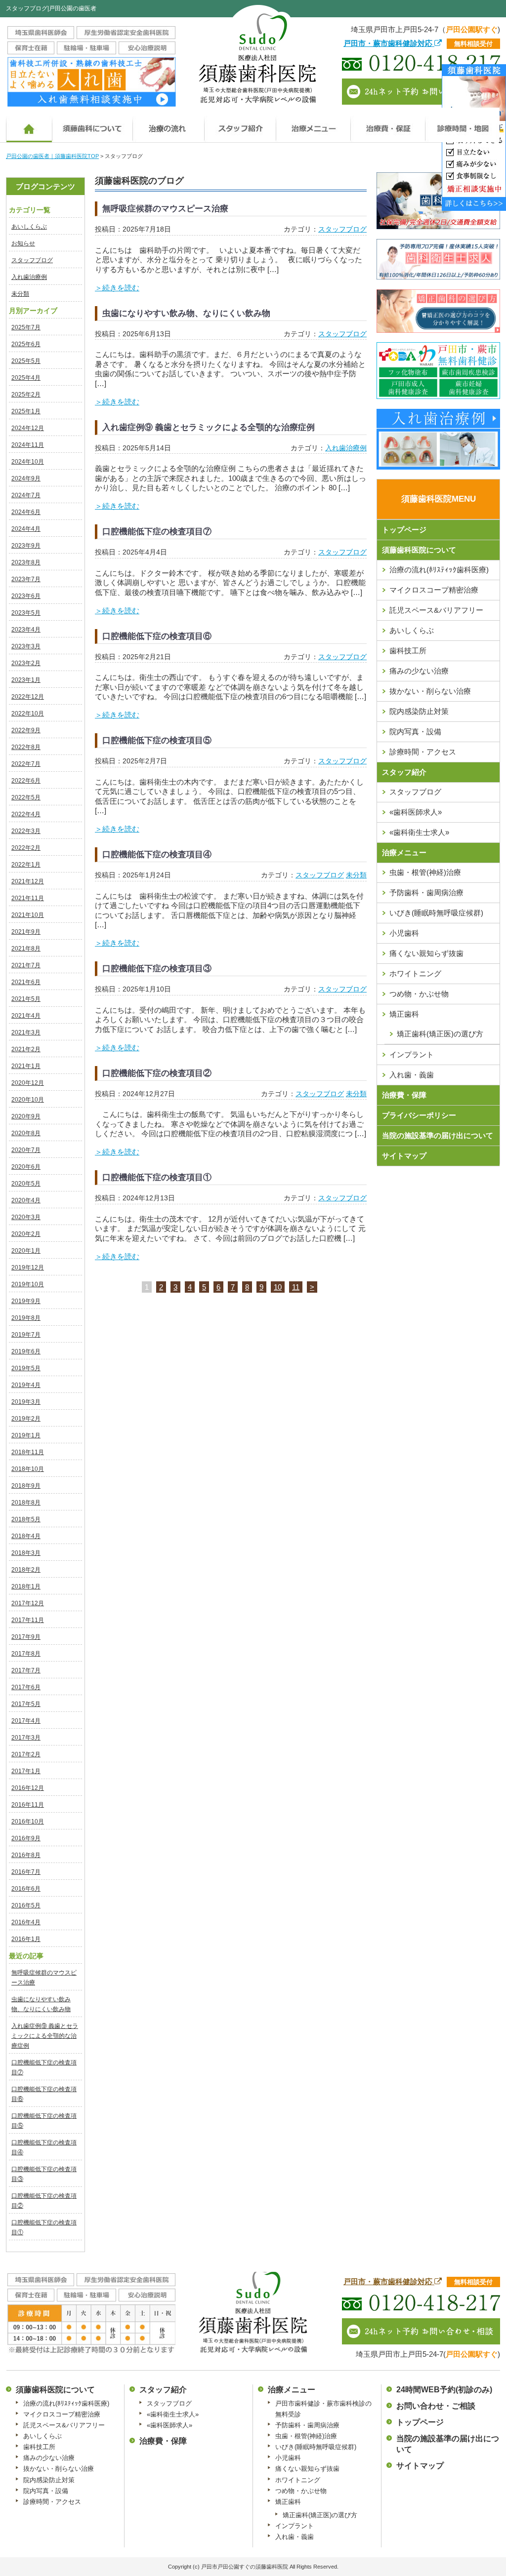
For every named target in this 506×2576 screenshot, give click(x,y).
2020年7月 (26, 1150)
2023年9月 (26, 546)
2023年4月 (26, 630)
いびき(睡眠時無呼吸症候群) (436, 913)
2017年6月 (26, 1687)
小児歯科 (404, 933)
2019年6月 (26, 1351)
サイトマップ (404, 1156)
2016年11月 (28, 1805)
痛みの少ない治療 (419, 671)
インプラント (412, 1054)
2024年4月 (26, 529)
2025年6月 (26, 344)
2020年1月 (26, 1251)
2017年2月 (26, 1754)
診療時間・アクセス (423, 752)
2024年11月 (28, 445)
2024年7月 (26, 495)
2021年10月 (28, 915)
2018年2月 (26, 1570)
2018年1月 (26, 1586)
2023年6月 (26, 596)
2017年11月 (28, 1620)
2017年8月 (26, 1654)
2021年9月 (26, 932)
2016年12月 (28, 1788)
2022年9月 (26, 730)
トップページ (404, 530)
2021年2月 (26, 1049)
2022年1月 (26, 865)
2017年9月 (26, 1637)
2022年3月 (26, 831)
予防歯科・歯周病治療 (426, 892)
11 (296, 1287)
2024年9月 (26, 478)
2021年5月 (26, 999)
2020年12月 (28, 1083)
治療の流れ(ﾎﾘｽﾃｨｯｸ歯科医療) (439, 570)
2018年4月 (26, 1536)
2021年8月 (26, 949)
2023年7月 (26, 579)
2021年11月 (28, 898)
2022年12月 (28, 697)
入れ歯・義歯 (412, 1075)
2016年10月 (28, 1822)
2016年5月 (26, 1905)
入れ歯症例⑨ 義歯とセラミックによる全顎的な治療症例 (45, 2036)
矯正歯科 (404, 1014)
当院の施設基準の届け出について (438, 1135)
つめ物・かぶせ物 (419, 994)
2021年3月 (26, 1032)
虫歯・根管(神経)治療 (425, 872)
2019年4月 (26, 1385)
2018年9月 (26, 1486)
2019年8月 (26, 1318)
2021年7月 (26, 965)
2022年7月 (26, 764)
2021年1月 (26, 1066)
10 (278, 1287)
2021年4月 (26, 1016)
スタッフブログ (32, 260)
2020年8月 (26, 1133)
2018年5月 (26, 1519)
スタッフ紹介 (404, 772)
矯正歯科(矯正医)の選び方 (320, 2515)
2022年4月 (26, 814)
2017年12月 (28, 1603)
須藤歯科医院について (92, 125)
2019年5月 (26, 1368)
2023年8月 (26, 562)
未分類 (20, 294)
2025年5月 (26, 361)
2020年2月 (26, 1234)
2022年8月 (26, 747)
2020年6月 (26, 1167)
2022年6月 (26, 781)
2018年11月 (28, 1452)
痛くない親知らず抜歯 (426, 953)
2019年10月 (28, 1284)
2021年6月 (26, 982)
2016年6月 (26, 1889)
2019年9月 (26, 1301)
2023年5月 (26, 613)
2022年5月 (26, 797)
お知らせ (23, 243)
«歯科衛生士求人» (419, 832)
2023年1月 (26, 680)
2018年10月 (28, 1469)
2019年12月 (28, 1268)
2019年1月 (26, 1435)
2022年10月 (28, 713)
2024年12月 (28, 428)
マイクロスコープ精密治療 (434, 590)
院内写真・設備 (415, 732)
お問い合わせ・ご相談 (436, 2406)
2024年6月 (26, 512)
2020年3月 (26, 1217)
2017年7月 (26, 1670)
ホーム (29, 125)
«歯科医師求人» (416, 812)
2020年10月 (28, 1100)
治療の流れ (168, 125)
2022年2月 (26, 848)
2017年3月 (26, 1738)
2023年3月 (26, 646)
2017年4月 (26, 1721)
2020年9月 (26, 1116)
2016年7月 (26, 1872)
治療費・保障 (404, 1095)
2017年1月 (26, 1771)
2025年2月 (26, 395)
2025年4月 (26, 378)
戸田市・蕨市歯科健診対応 (389, 43)
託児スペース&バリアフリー (436, 610)
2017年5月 (26, 1704)
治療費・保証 (388, 125)
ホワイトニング (415, 973)
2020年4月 (26, 1200)
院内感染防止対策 (419, 711)
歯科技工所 (408, 651)
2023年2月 (26, 663)
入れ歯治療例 (29, 277)
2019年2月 (26, 1419)
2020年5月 (26, 1184)
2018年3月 (26, 1553)
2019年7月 (26, 1335)
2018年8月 (26, 1503)
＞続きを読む (117, 288)
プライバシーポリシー (419, 1115)
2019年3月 (26, 1402)
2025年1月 (26, 411)
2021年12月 (28, 881)
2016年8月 (26, 1855)
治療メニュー (313, 125)
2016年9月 (26, 1838)
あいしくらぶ (29, 227)
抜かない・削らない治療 (430, 691)
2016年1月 (26, 1939)
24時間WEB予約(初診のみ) (444, 2390)
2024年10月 (28, 462)
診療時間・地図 (462, 125)
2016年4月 (26, 1922)
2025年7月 (26, 327)
